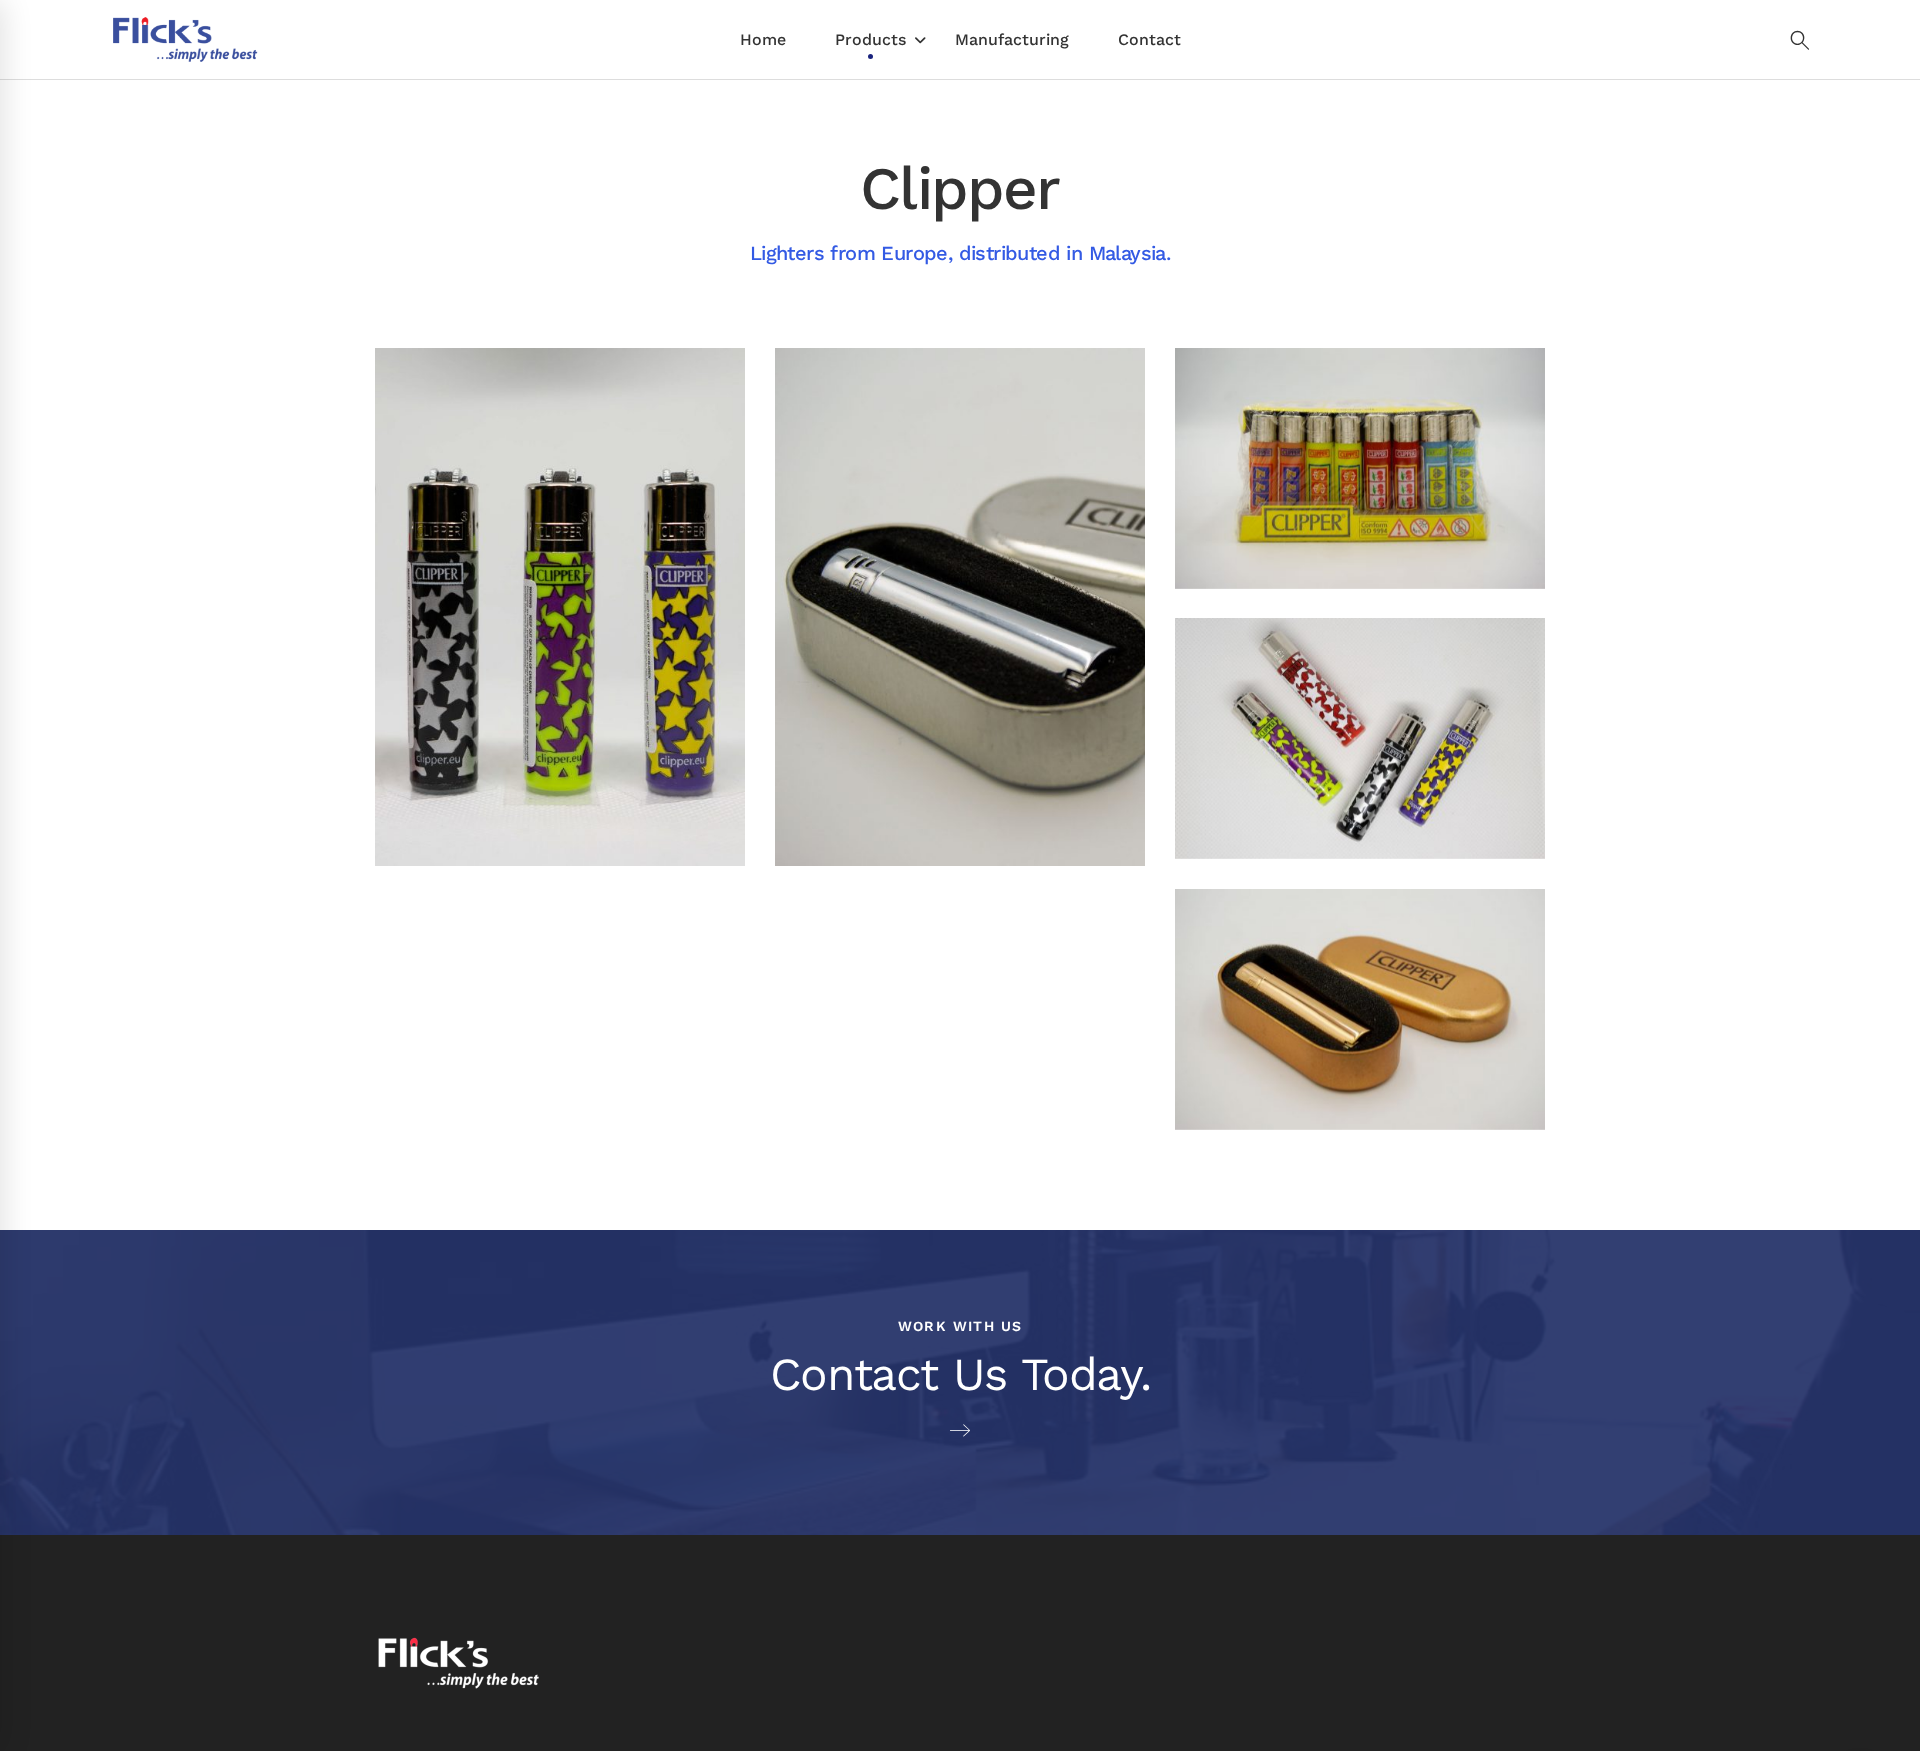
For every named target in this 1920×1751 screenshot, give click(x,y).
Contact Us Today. (960, 1374)
